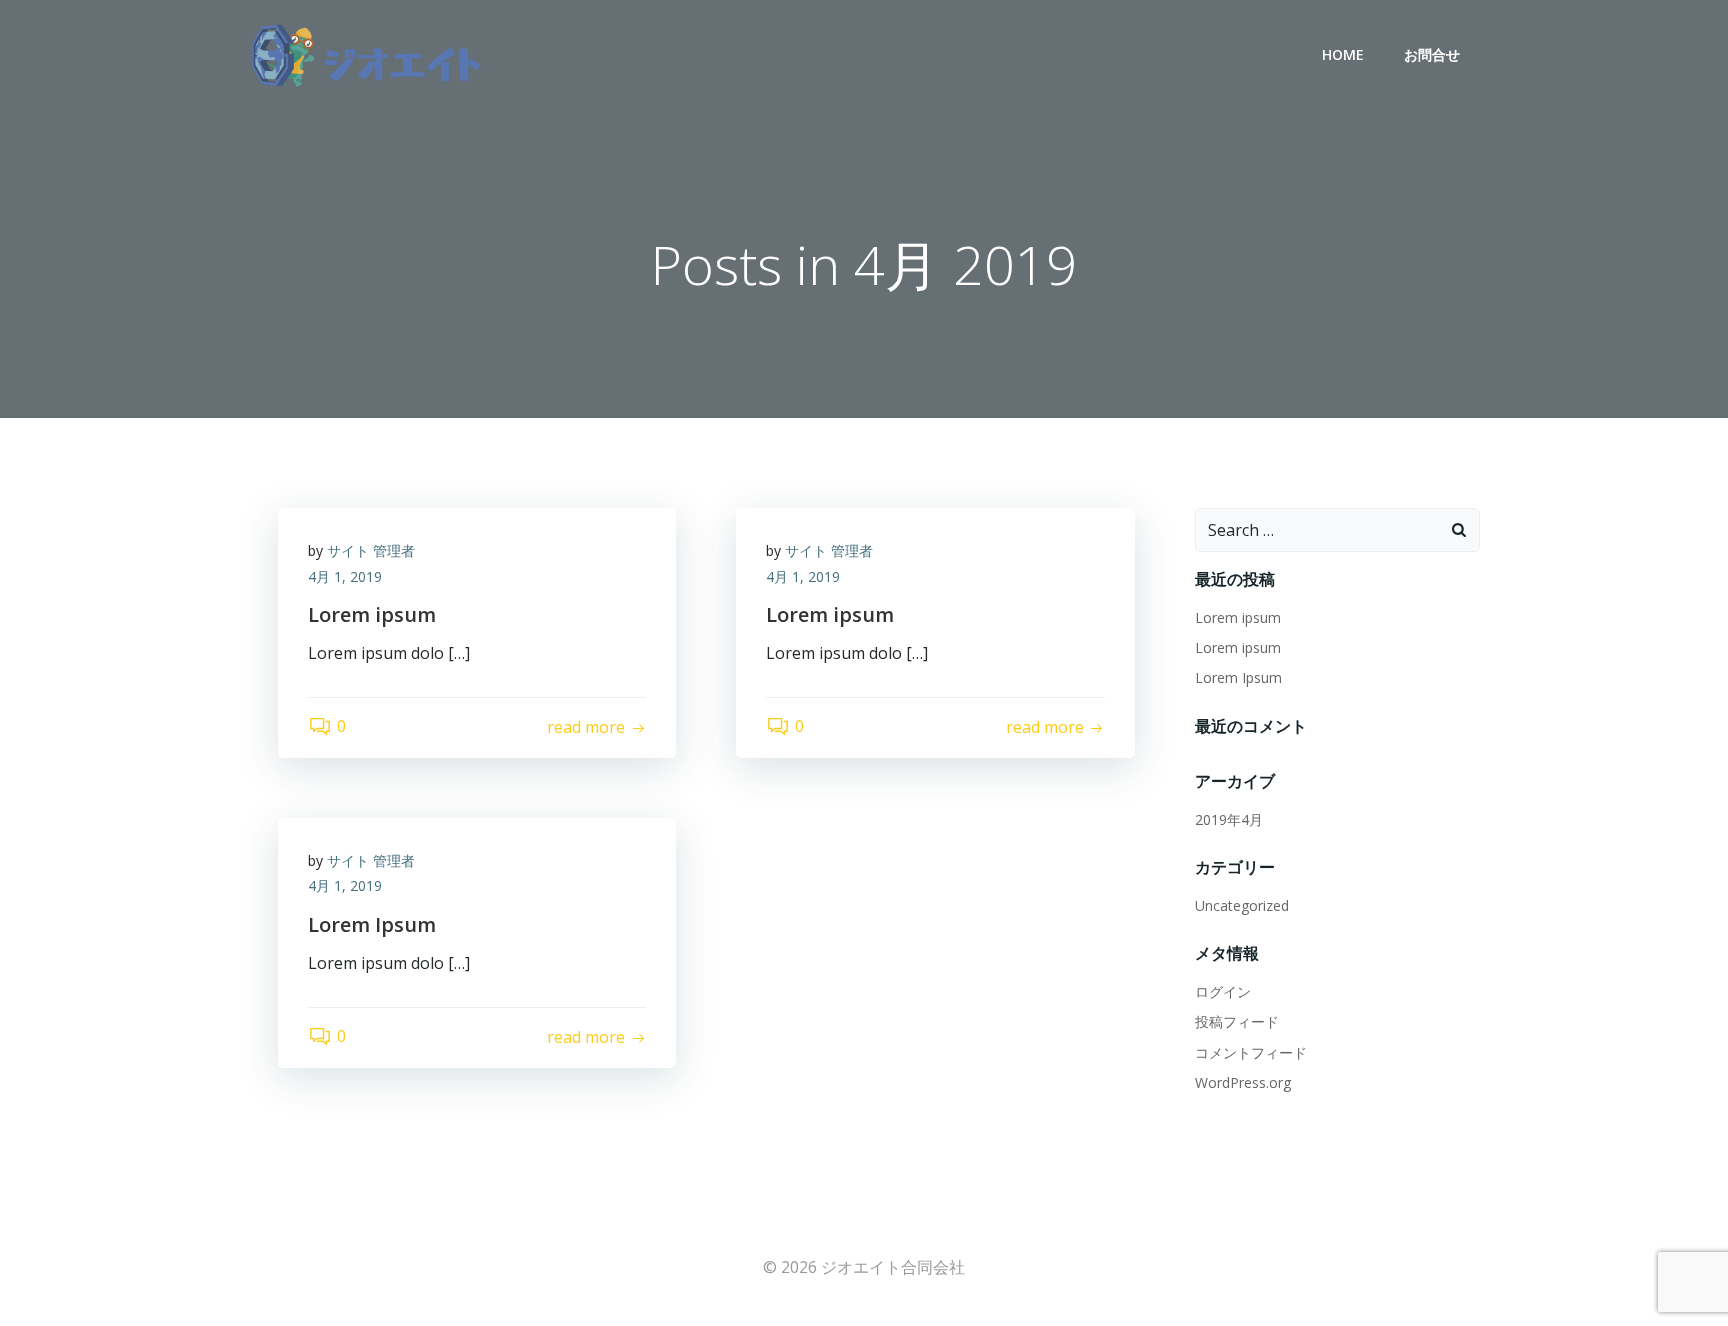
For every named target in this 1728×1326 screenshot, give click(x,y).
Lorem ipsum (1238, 617)
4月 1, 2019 (345, 576)
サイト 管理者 (371, 550)
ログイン (1223, 991)
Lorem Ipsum (1238, 677)
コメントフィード (1251, 1052)
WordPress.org (1243, 1082)
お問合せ (1432, 54)
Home (1343, 54)
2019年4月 (1229, 819)
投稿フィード (1237, 1021)
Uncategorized (1242, 905)
